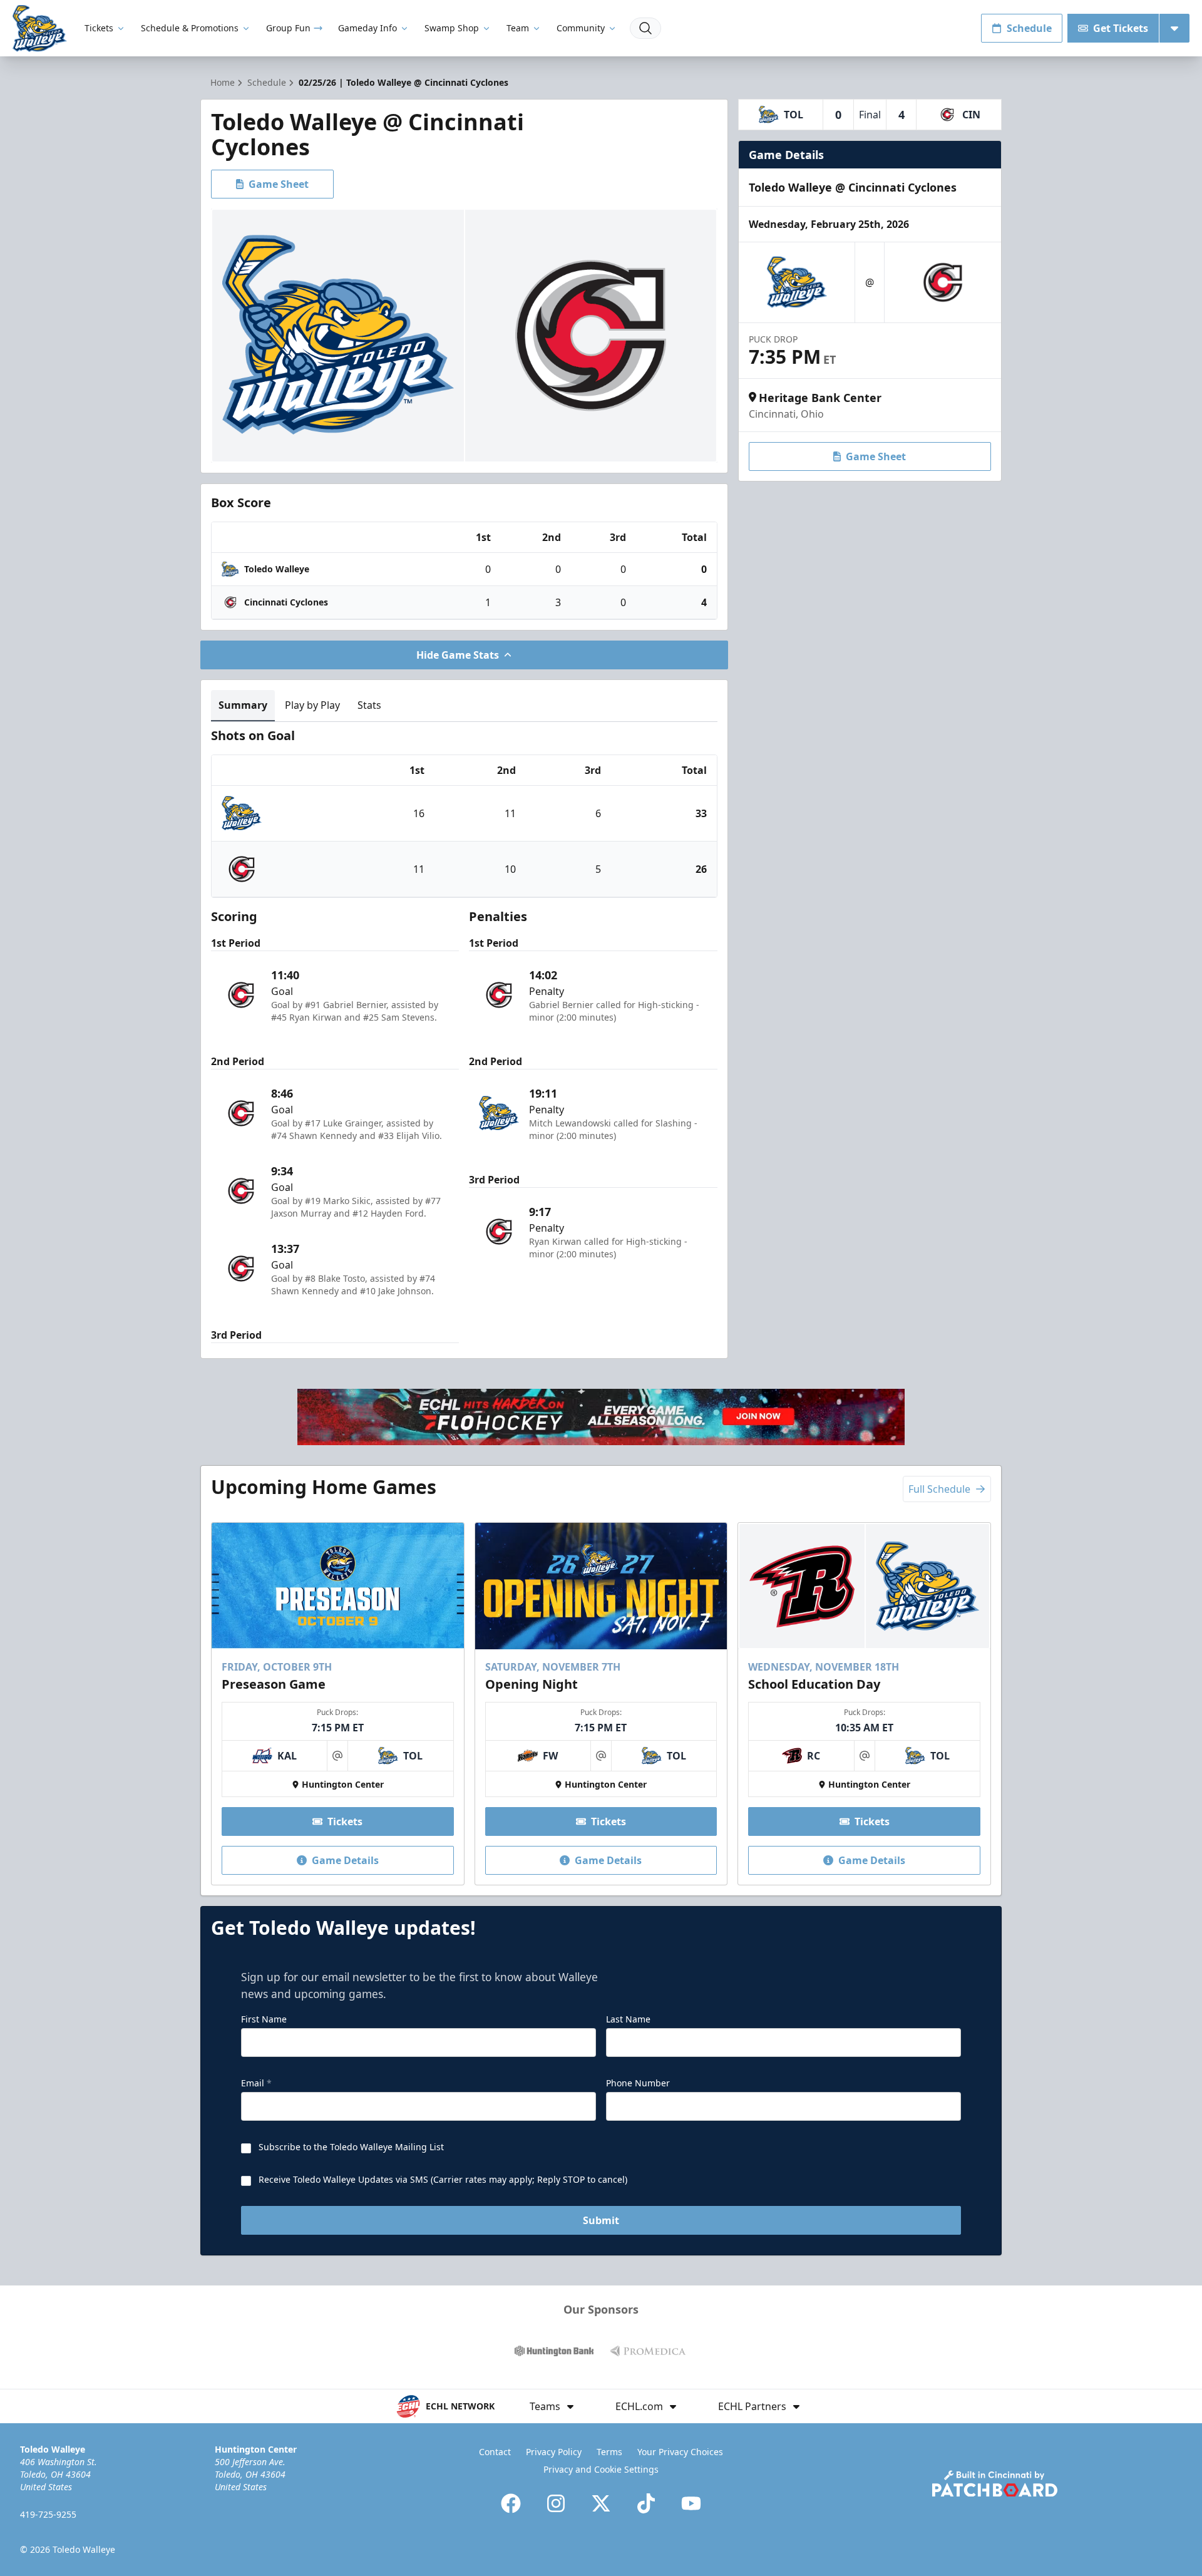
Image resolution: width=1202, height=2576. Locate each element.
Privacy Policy (554, 2452)
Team (518, 28)
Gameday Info (367, 28)
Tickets (99, 28)
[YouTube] (691, 2503)
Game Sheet (279, 184)
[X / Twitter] (601, 2503)
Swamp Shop (452, 28)
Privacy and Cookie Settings (601, 2469)
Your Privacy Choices (680, 2452)
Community (581, 28)
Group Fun (288, 28)
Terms (609, 2452)
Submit (601, 2220)
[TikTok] (646, 2503)
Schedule (1029, 28)
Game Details (345, 1860)
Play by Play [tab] (312, 705)
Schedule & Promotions (190, 28)
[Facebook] (511, 2503)
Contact (495, 2452)
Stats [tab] (369, 705)
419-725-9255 (48, 2514)
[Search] (645, 28)
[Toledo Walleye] (40, 28)
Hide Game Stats (458, 655)
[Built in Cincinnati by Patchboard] (995, 2484)
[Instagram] (556, 2503)
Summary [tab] (243, 705)
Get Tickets (1121, 28)
